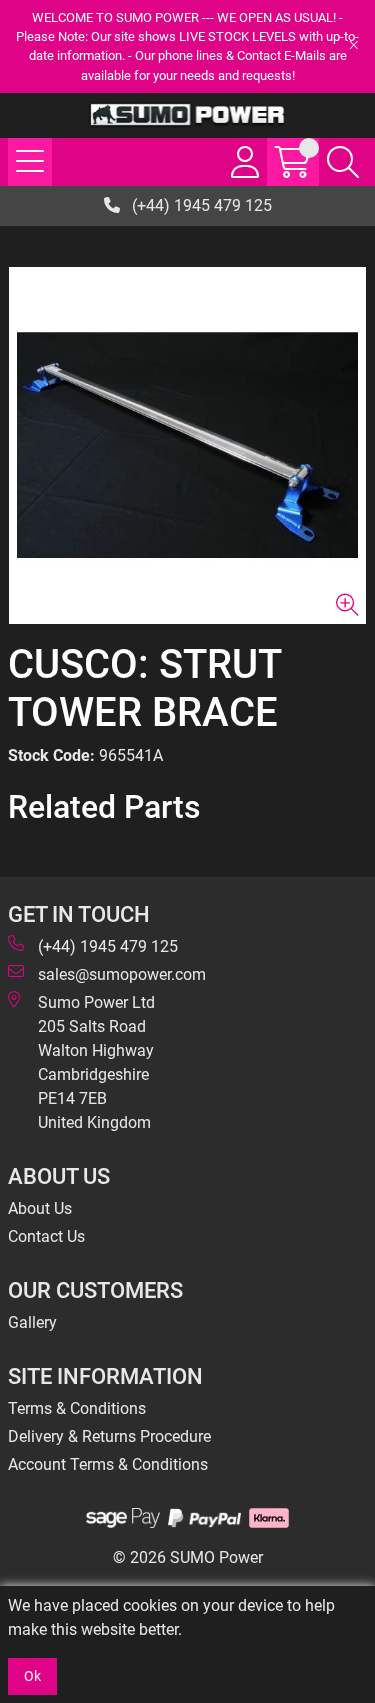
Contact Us (46, 1236)
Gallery (32, 1322)
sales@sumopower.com (122, 974)
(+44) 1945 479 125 (200, 205)
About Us (40, 1208)
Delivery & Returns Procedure (109, 1436)
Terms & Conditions (77, 1408)
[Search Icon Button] (343, 162)
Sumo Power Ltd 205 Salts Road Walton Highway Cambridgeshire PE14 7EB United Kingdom (96, 1062)
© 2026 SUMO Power (188, 1557)
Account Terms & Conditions (108, 1464)
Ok (32, 1676)
